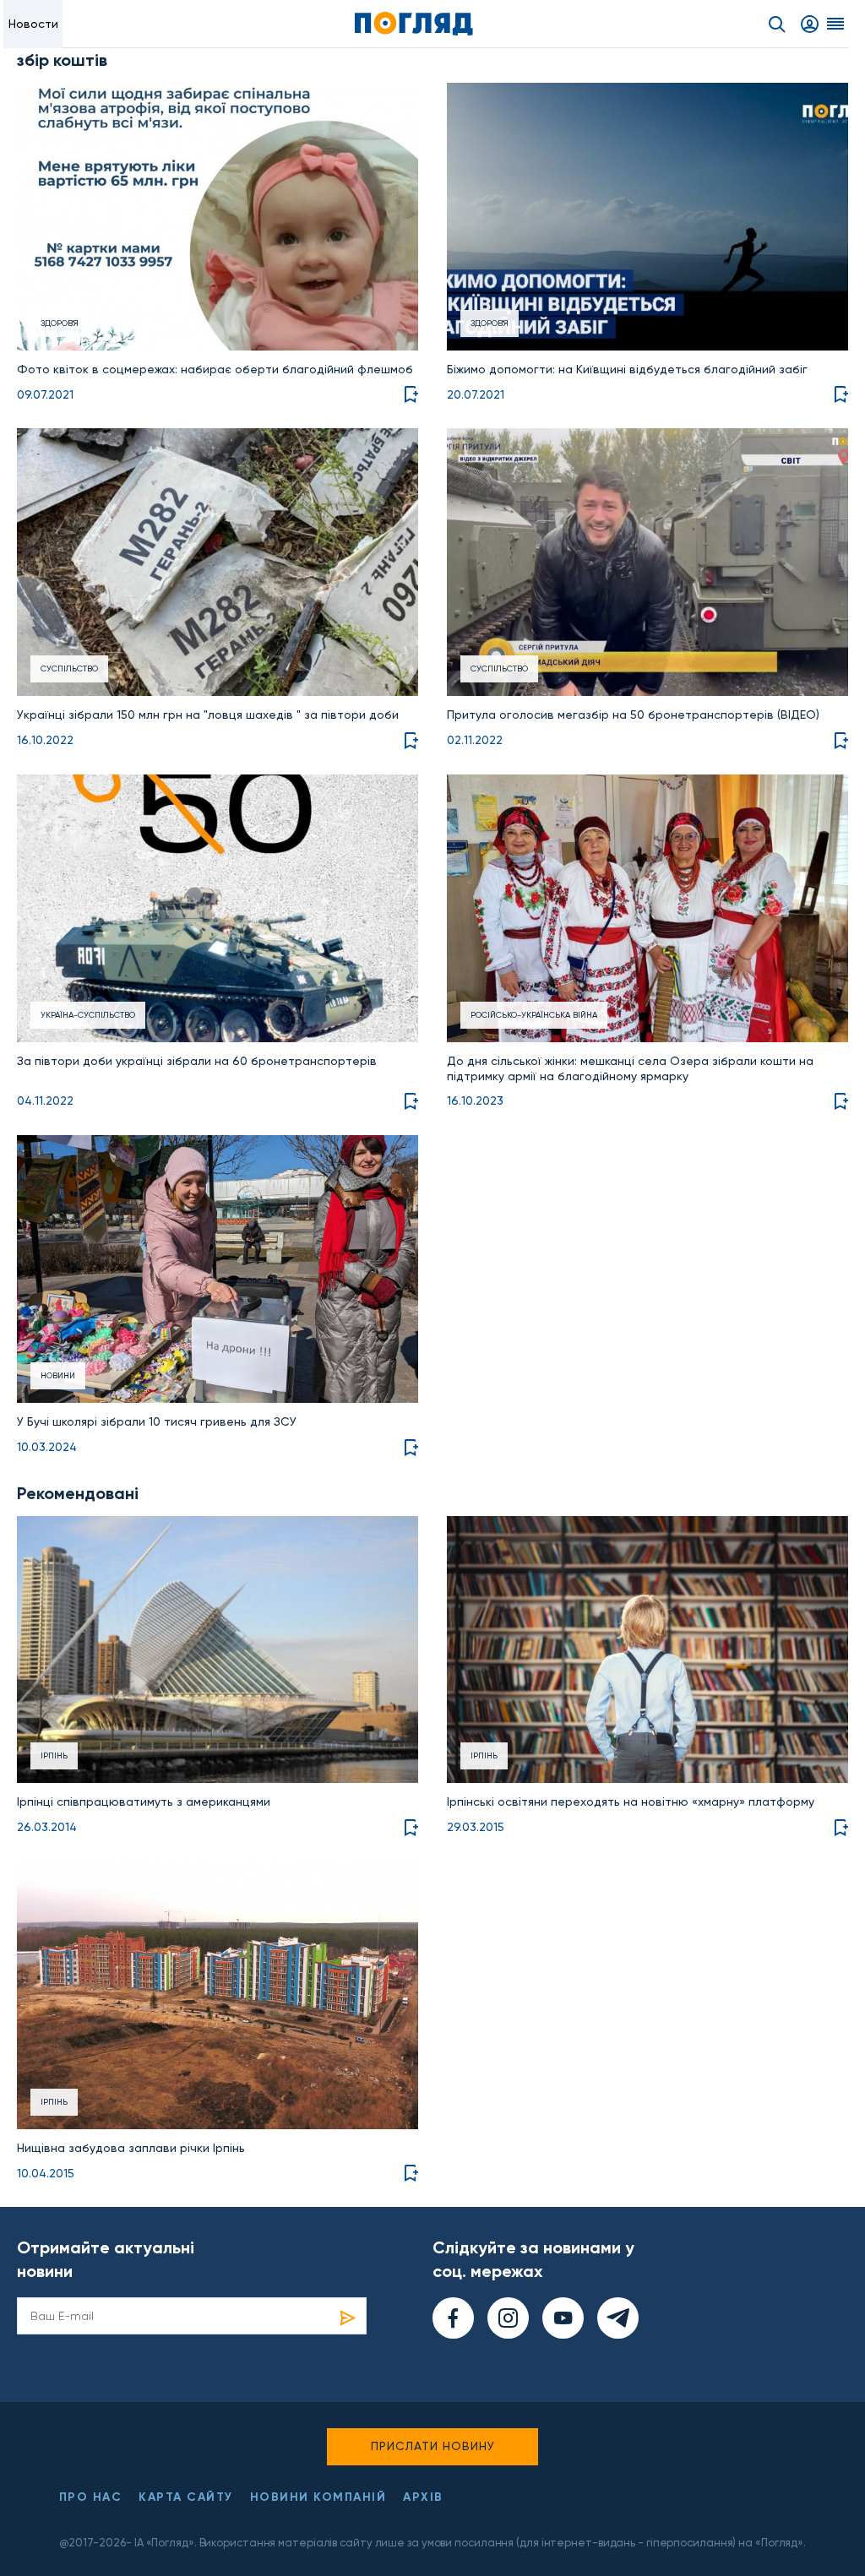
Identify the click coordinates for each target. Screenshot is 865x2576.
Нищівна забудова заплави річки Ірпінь (131, 2148)
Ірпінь (54, 1755)
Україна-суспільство (88, 1015)
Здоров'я (60, 323)
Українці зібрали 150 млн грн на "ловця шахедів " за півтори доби (208, 715)
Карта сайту (186, 2497)
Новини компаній (318, 2497)
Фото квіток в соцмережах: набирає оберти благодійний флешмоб (215, 369)
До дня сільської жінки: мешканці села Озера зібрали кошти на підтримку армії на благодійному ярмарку (630, 1068)
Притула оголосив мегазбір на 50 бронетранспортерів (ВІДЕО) (633, 715)
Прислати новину (433, 2446)
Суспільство (69, 668)
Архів (423, 2497)
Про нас (91, 2497)
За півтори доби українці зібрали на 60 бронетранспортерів (197, 1061)
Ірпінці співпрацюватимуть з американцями (144, 1802)
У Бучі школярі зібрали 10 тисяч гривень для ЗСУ (157, 1421)
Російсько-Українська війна (534, 1015)
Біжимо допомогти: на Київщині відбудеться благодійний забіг (627, 369)
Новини (58, 1375)
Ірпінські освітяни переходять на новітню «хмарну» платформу (631, 1802)
